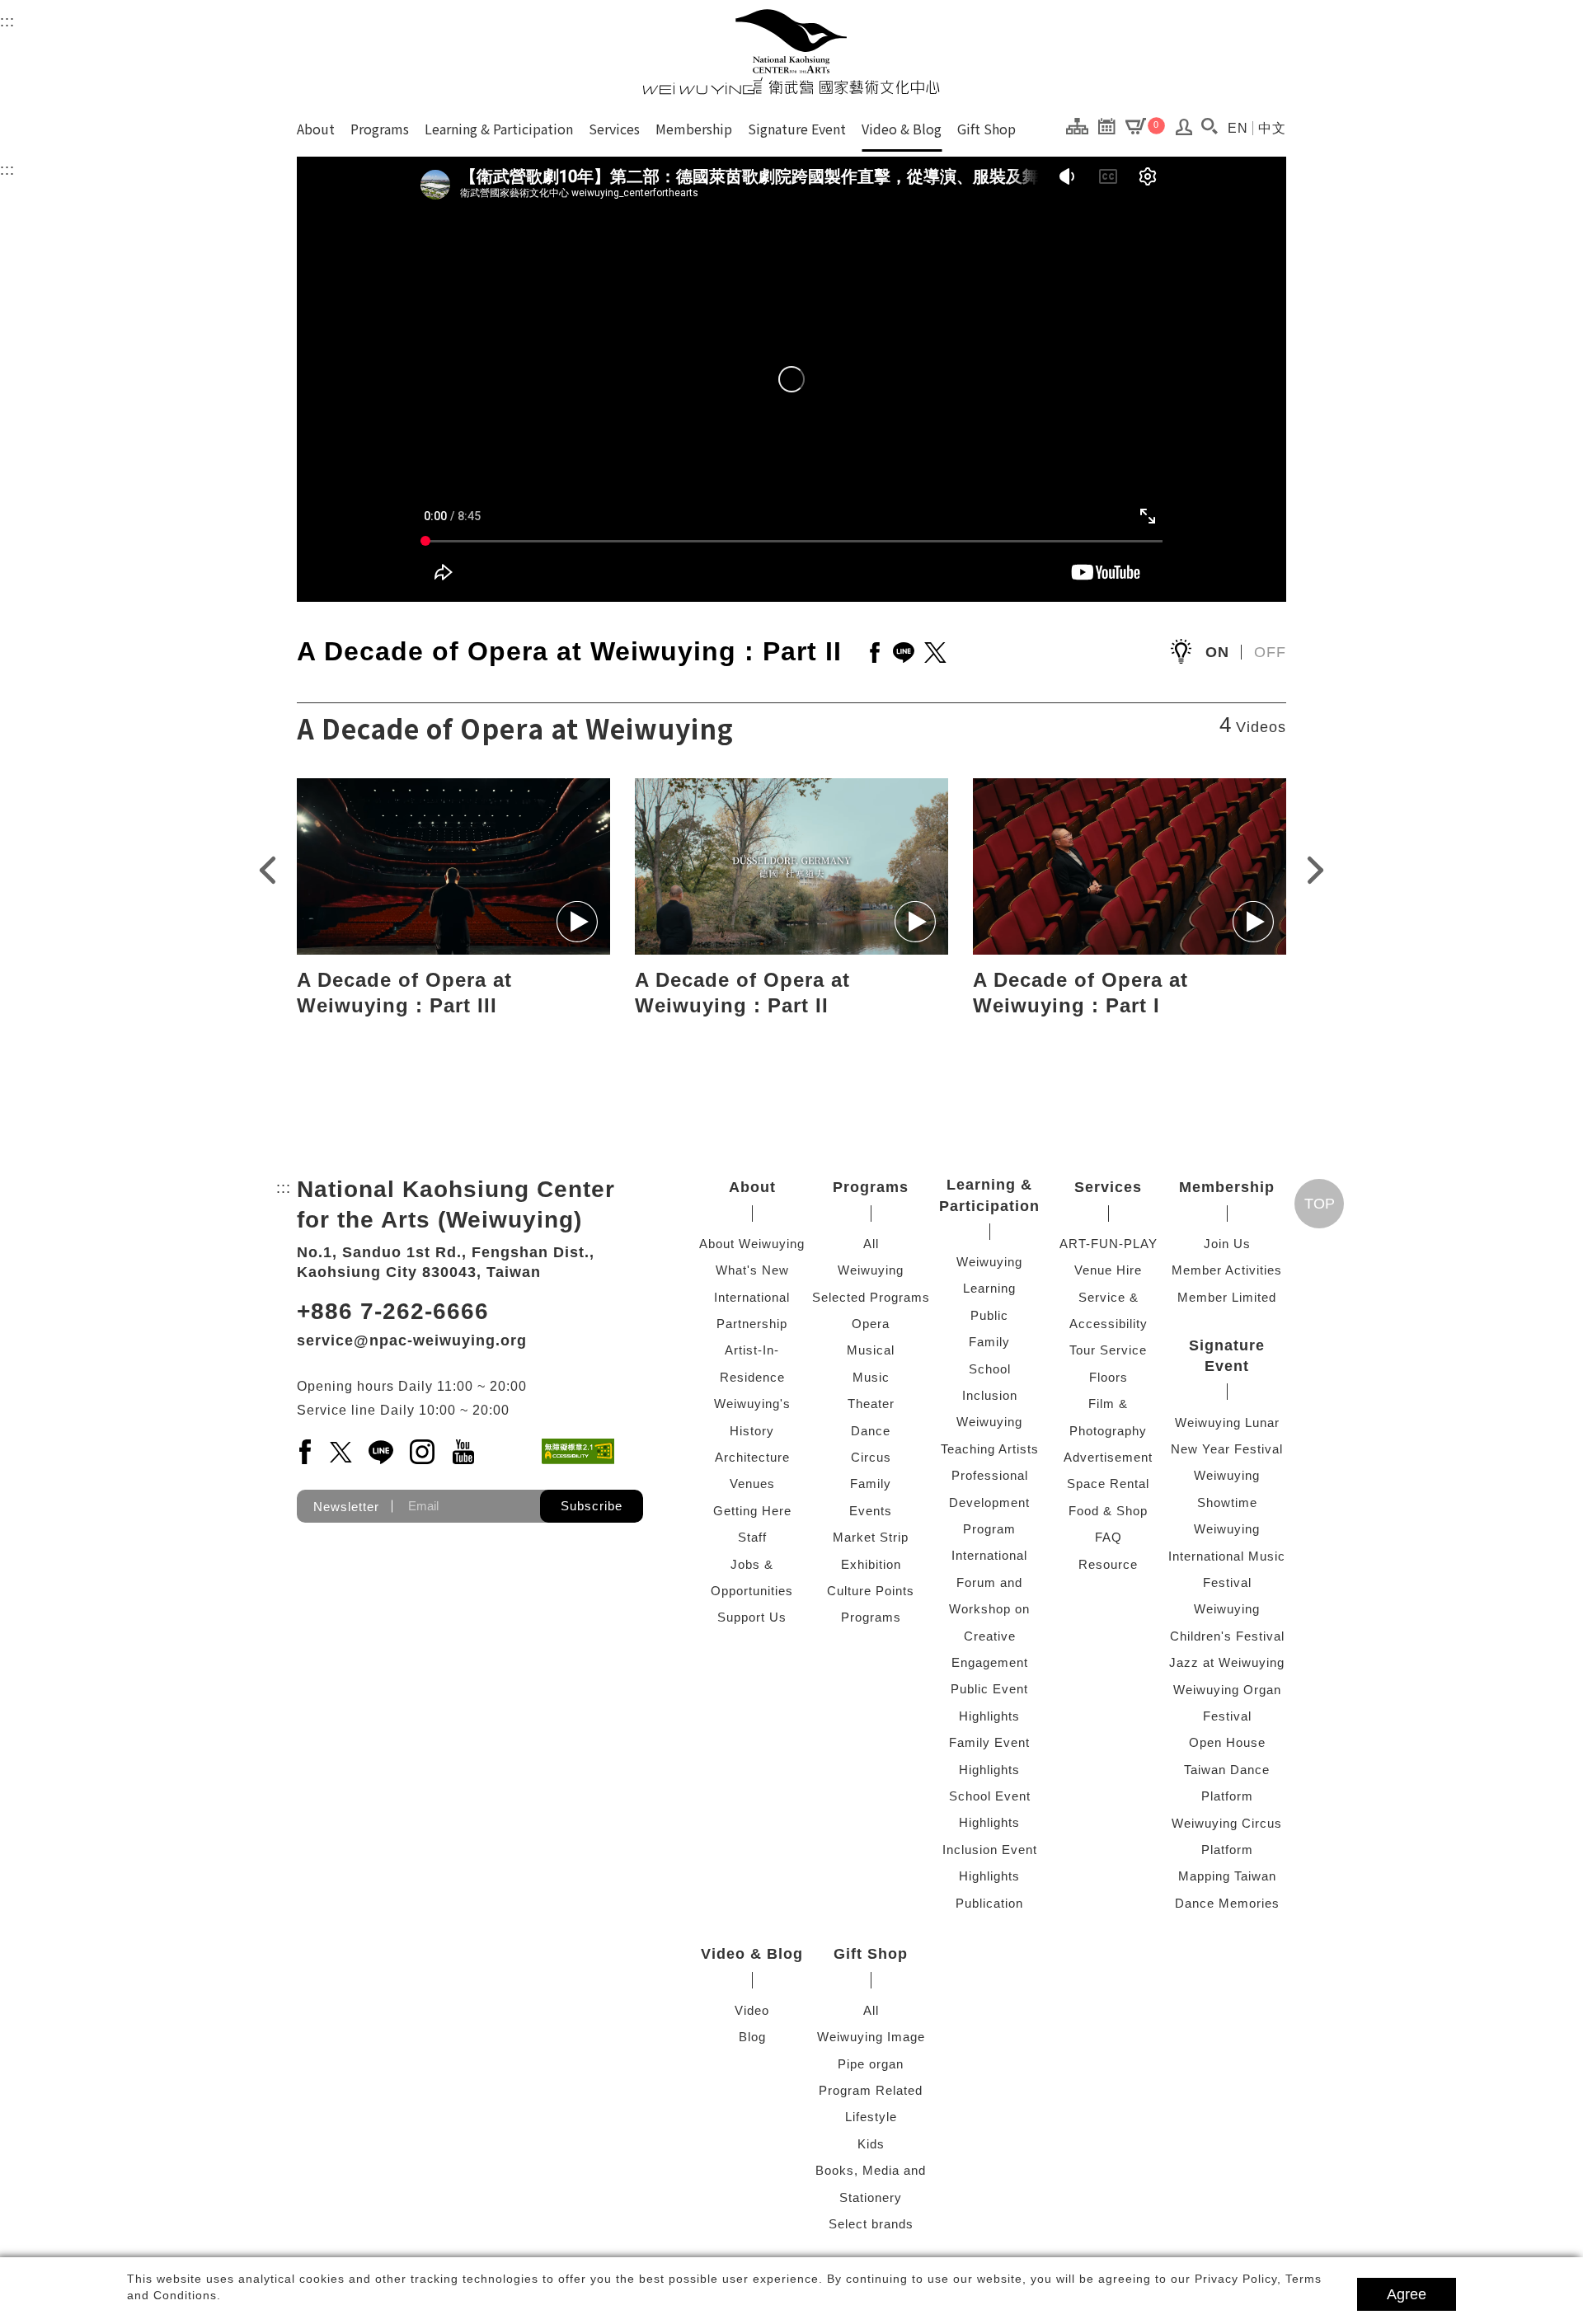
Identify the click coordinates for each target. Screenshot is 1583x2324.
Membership (694, 129)
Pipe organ (871, 2064)
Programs (380, 129)
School (990, 1369)
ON (1217, 652)
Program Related (871, 2090)
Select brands (871, 2224)
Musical (871, 1350)
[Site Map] (1081, 125)
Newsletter (346, 1506)
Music (871, 1377)
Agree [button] (1407, 2294)
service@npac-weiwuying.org (412, 1340)
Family (871, 1484)
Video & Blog (902, 129)
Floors (1109, 1377)
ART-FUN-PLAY (1109, 1244)
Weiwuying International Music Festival (1227, 1556)
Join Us (1227, 1244)
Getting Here (752, 1511)
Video (752, 2010)
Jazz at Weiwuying (1227, 1662)
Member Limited (1227, 1297)
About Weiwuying (752, 1244)
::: (7, 21)
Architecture (752, 1457)
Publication (989, 1903)
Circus (871, 1457)
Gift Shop (986, 129)
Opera (871, 1324)
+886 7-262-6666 (393, 1311)
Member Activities (1227, 1270)
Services (614, 129)
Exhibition (871, 1564)
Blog (752, 2037)
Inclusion (990, 1395)
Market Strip (871, 1537)
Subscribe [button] (592, 1506)
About (316, 129)
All (871, 1244)
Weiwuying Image (871, 2037)
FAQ (1109, 1537)
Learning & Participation (499, 129)
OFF (1270, 652)
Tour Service (1108, 1350)
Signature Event (797, 129)
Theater (871, 1404)
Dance (871, 1431)
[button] (1209, 126)
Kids (871, 2144)
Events (871, 1511)
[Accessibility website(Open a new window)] (578, 1451)
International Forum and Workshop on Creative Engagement (989, 1609)
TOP (1320, 1204)
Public (989, 1315)
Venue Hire (1108, 1270)
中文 (1272, 128)
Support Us (752, 1617)
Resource (1108, 1564)
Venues (752, 1484)
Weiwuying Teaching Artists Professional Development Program (990, 1475)
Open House (1227, 1742)
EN (1238, 128)
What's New (752, 1270)
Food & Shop (1108, 1511)
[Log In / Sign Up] (1184, 131)
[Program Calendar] (1111, 125)
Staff (752, 1537)
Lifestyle (871, 2117)
